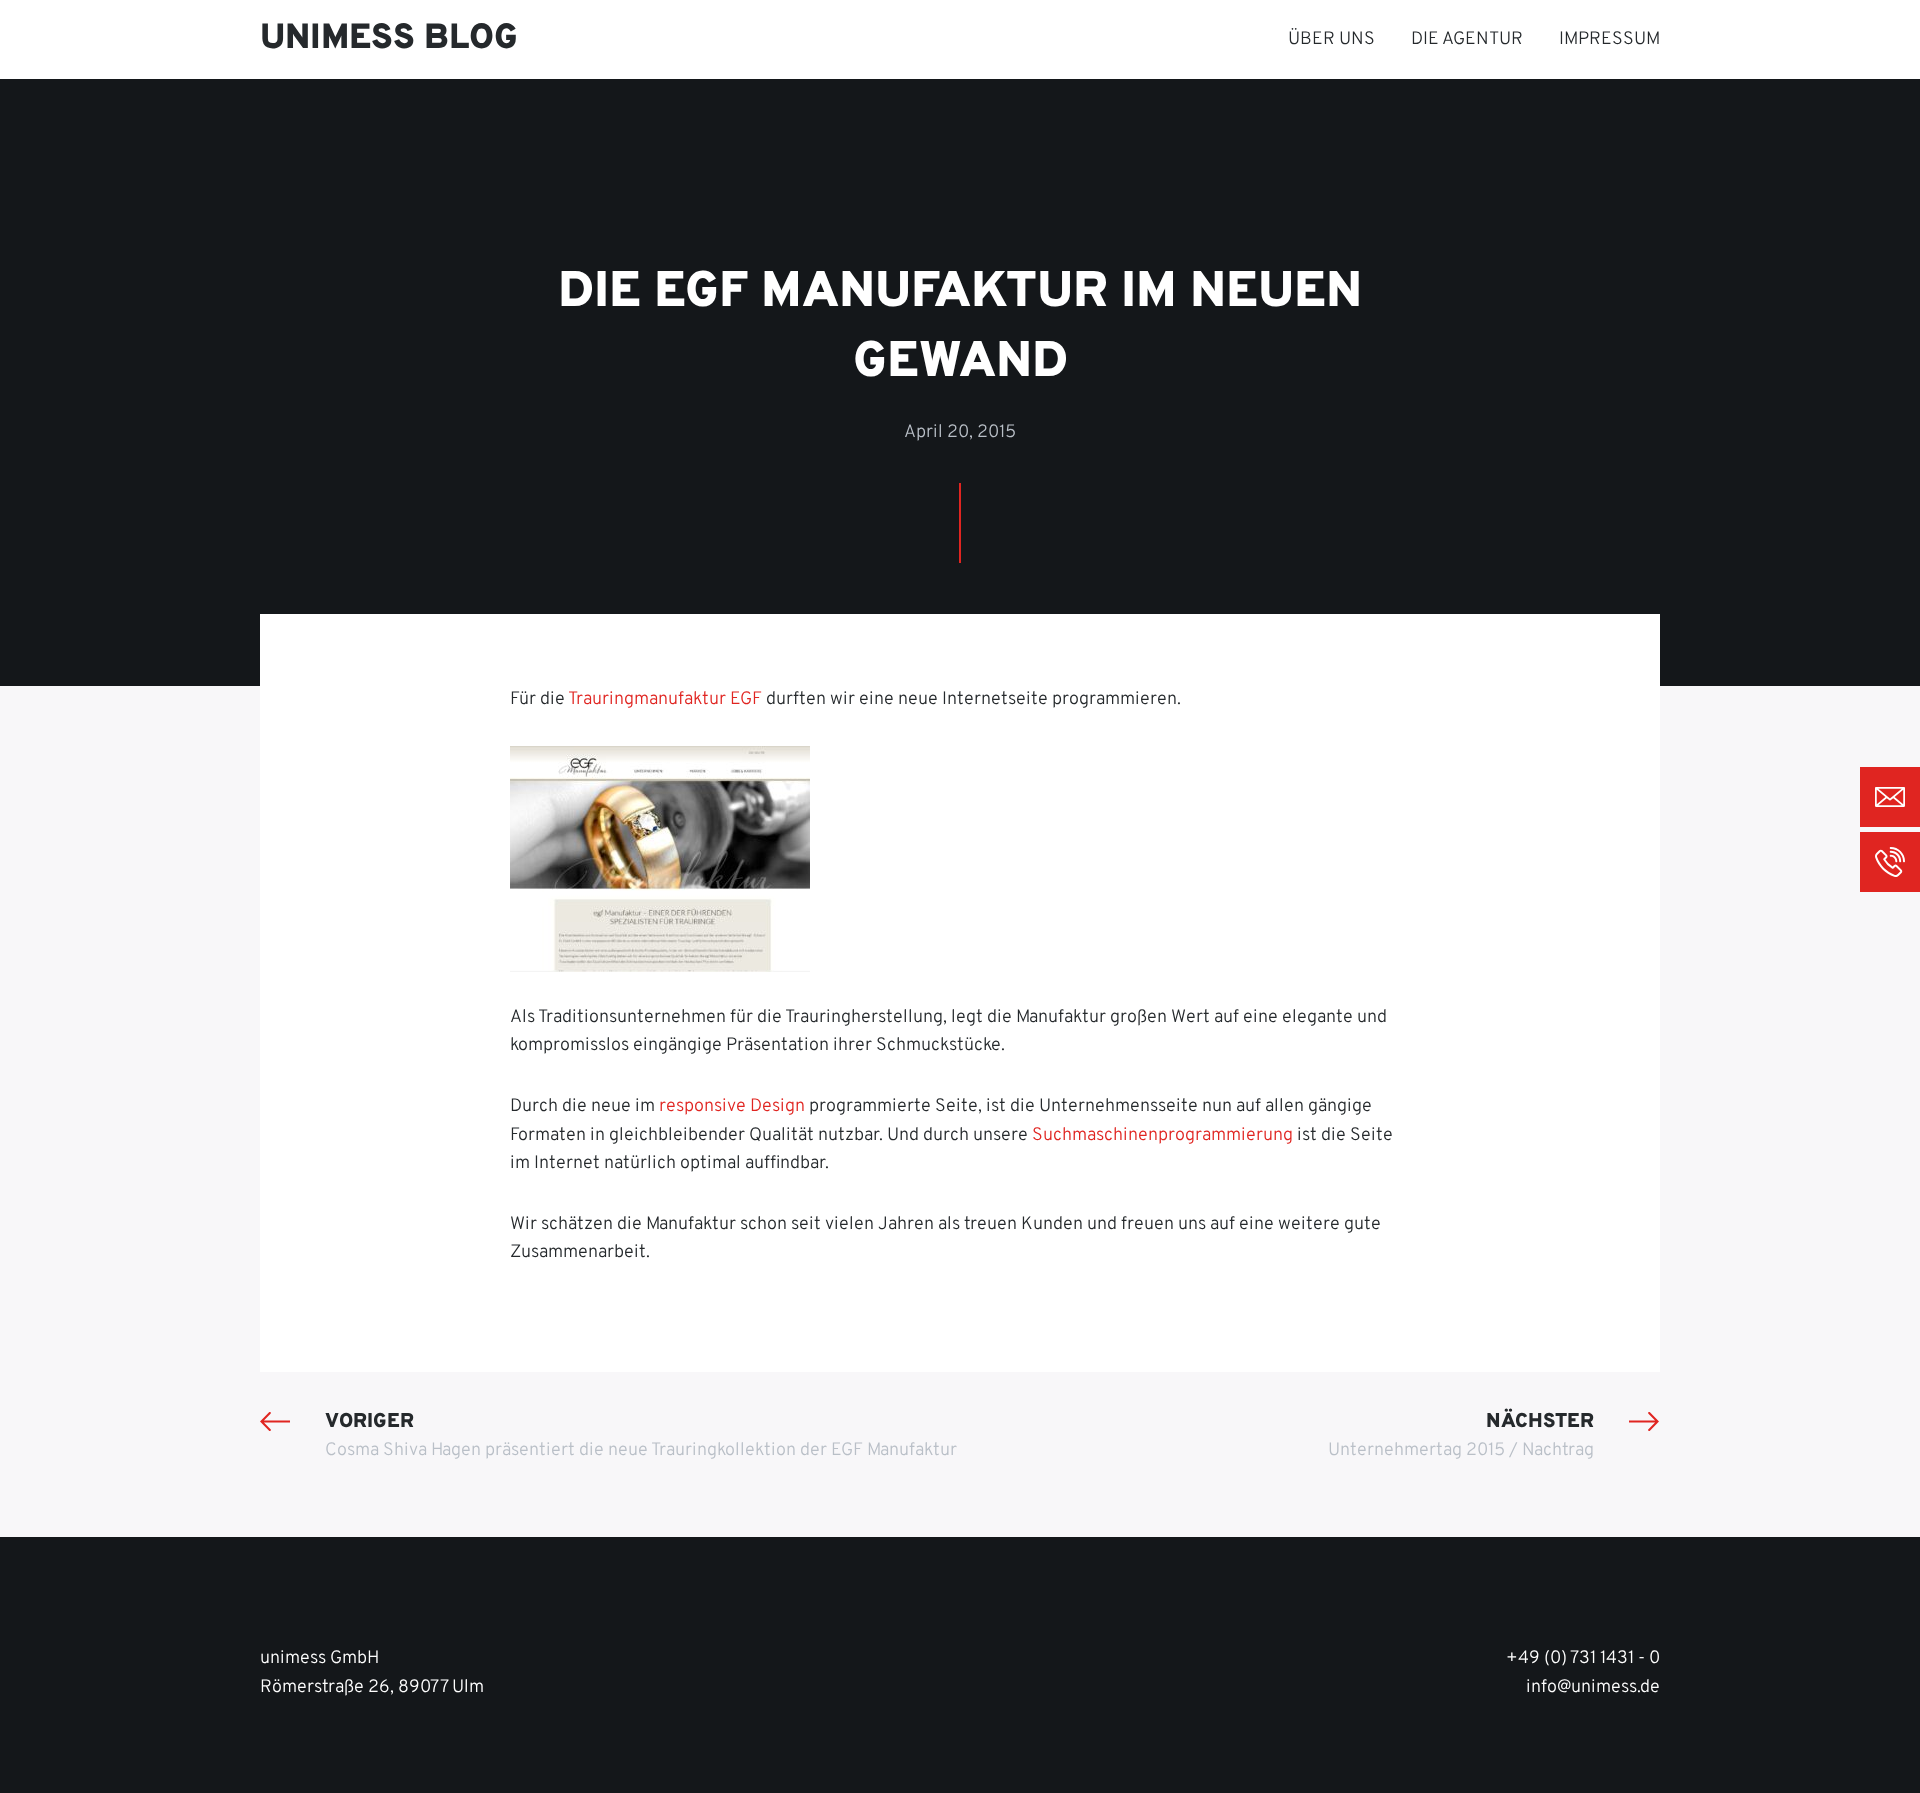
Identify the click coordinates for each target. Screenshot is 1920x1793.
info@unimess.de (1593, 1687)
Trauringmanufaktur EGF (665, 699)
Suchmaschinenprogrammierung (1162, 1135)
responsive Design (732, 1106)
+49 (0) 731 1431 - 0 (1583, 1658)
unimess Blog (389, 39)
